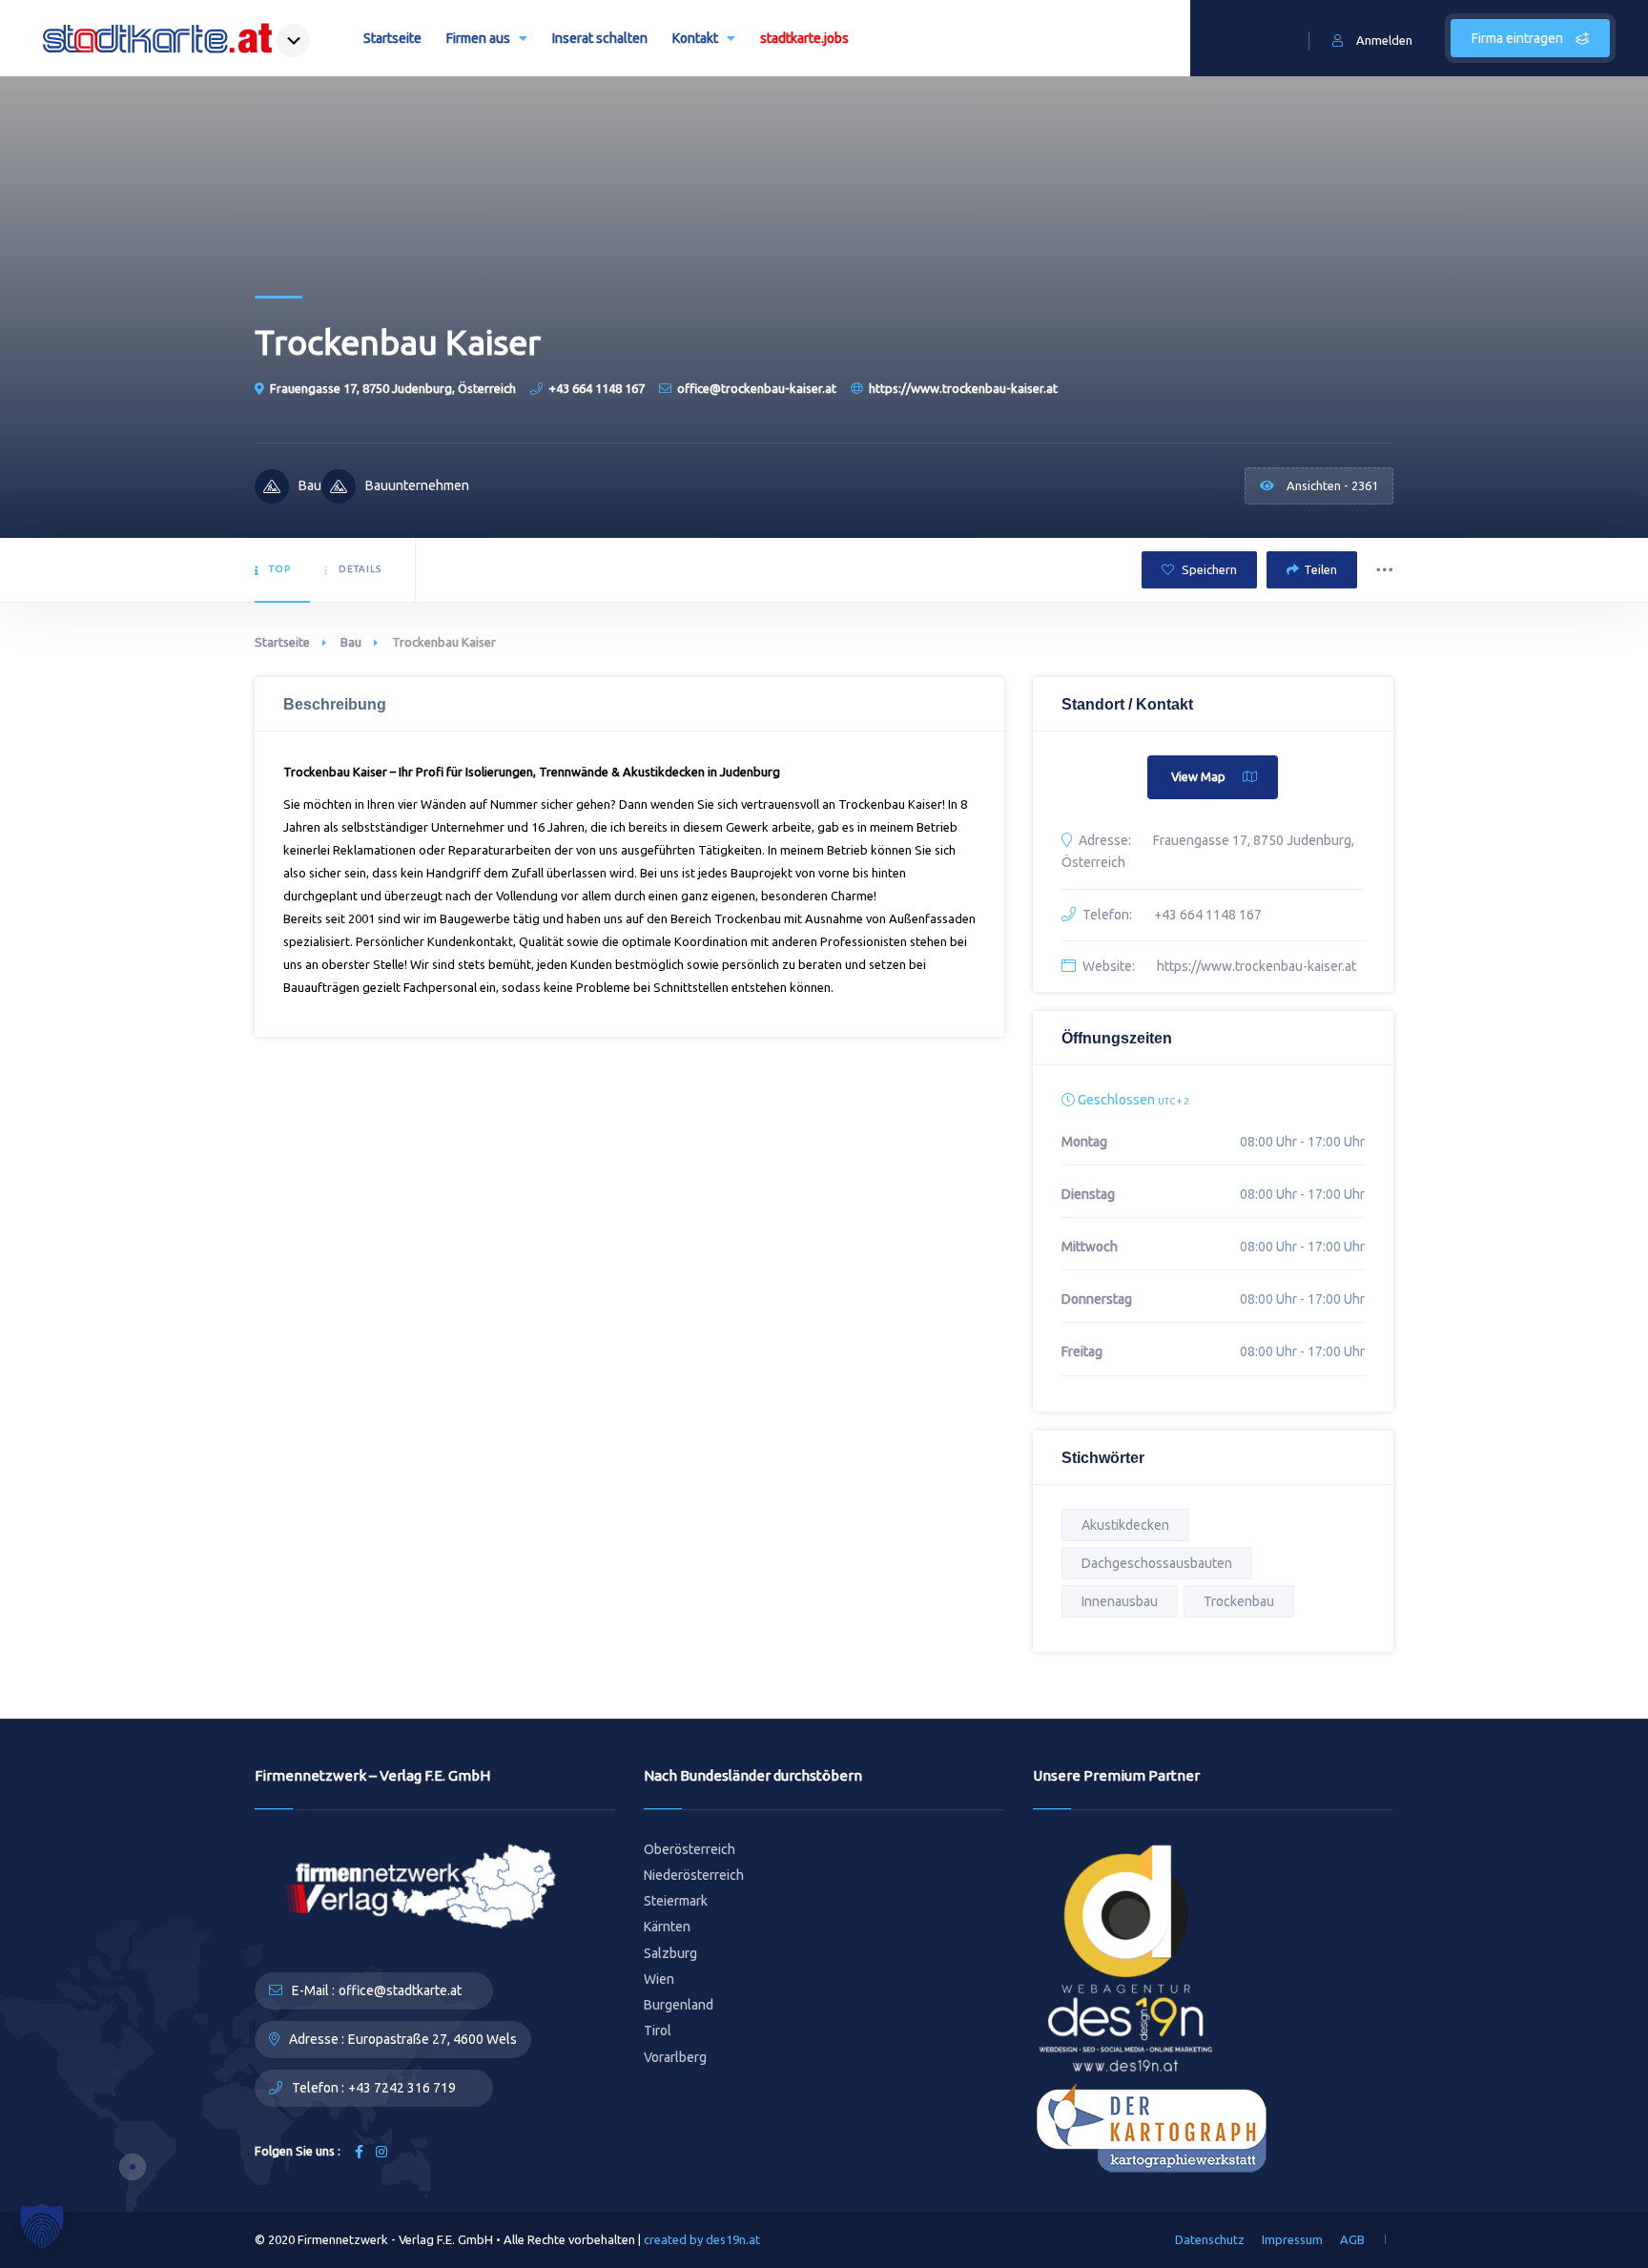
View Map (1198, 776)
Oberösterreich (690, 1849)
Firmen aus (478, 38)
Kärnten (667, 1927)
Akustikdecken (1125, 1525)
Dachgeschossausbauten (1157, 1563)
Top (280, 569)
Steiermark (676, 1901)
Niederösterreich (694, 1875)
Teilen (1320, 569)
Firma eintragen (1519, 38)
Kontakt (695, 38)
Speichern (1208, 569)
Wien (659, 1979)
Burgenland (679, 2005)
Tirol (658, 2031)
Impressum (1292, 2239)
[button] (42, 2226)
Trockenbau (1239, 1601)
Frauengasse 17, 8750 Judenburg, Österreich (393, 388)
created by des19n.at (702, 2239)
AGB (1352, 2239)
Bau (351, 642)
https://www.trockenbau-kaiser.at (963, 388)
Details (360, 569)
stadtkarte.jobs (804, 38)
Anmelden (1384, 40)
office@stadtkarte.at (400, 1990)
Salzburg (670, 1953)
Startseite (392, 38)
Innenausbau (1120, 1601)
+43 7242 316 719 (402, 2088)
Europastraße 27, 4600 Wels (433, 2039)
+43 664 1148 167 (597, 388)
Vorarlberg (675, 2057)
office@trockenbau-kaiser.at (757, 388)
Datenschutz (1210, 2239)
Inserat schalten (600, 38)
